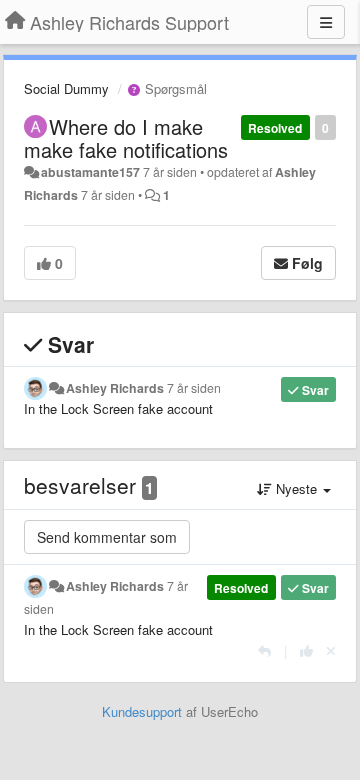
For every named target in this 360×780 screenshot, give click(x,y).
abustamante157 (90, 172)
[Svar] (264, 650)
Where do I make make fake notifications (126, 138)
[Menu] (326, 22)
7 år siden (194, 388)
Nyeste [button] (296, 488)
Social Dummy (66, 88)
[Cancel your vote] (331, 650)
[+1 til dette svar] (306, 650)
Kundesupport (142, 711)
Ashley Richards (115, 388)
